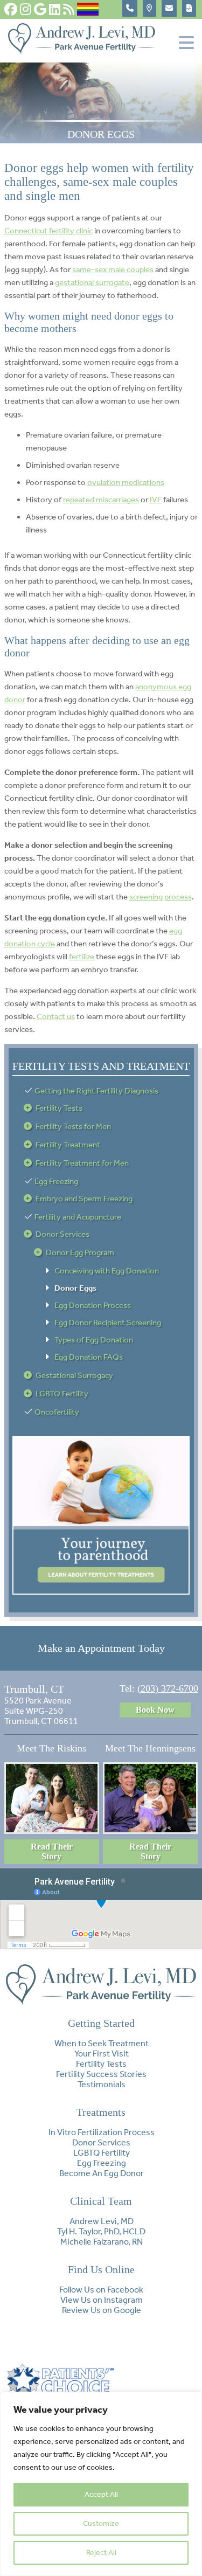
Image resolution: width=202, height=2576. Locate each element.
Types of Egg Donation (94, 1340)
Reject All (101, 2553)
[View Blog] (69, 9)
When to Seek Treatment (102, 2043)
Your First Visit (102, 2054)
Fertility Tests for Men (73, 1126)
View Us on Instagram (102, 2300)
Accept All (101, 2494)
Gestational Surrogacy (74, 1375)
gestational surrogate (92, 282)
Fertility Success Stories (101, 2074)
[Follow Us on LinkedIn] (55, 9)
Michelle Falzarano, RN (102, 2242)
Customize (101, 2523)
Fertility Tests (59, 1108)
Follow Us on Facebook (101, 2290)
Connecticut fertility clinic (48, 231)
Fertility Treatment (68, 1145)
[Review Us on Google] (40, 9)
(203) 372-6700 (168, 1688)
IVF (156, 500)
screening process (161, 897)
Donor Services (62, 1234)
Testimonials (102, 2084)
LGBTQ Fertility (62, 1394)
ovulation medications (126, 482)
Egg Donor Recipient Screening (108, 1322)
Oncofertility (57, 1412)
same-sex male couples (113, 269)
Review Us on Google (102, 2310)
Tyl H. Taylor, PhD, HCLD (101, 2231)
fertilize (82, 957)
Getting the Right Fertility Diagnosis (96, 1091)
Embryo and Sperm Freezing (84, 1199)
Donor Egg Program (80, 1252)
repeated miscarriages (101, 500)
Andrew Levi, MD (102, 2221)
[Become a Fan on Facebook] (11, 9)
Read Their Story (52, 1851)
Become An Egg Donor (102, 2173)
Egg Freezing (56, 1181)
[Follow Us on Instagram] (26, 9)
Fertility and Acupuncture (78, 1217)
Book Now (155, 1710)
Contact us (56, 1016)
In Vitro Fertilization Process (102, 2132)
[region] (101, 2484)
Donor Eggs (75, 1288)
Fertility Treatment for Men (82, 1163)
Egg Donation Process (93, 1305)
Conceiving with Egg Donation (107, 1271)
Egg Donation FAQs (89, 1357)
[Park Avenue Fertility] (82, 51)
